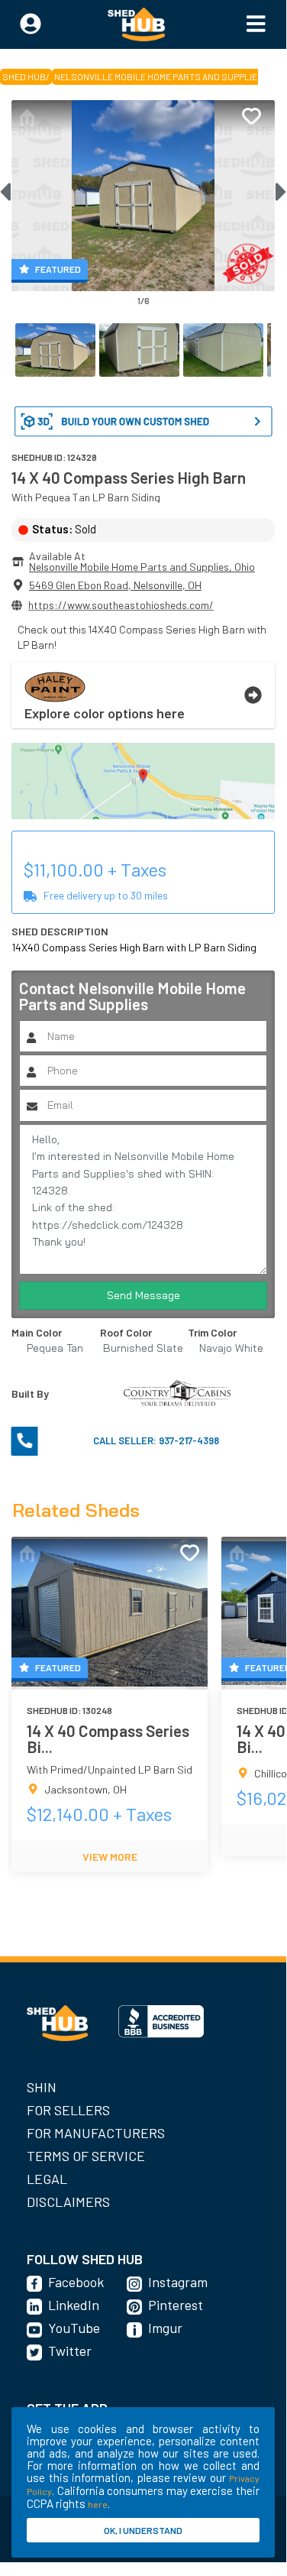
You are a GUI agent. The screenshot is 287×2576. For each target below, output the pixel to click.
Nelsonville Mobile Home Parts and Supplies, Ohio (142, 567)
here (98, 2504)
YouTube (74, 2328)
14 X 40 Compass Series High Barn (129, 477)
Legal (47, 2179)
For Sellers (68, 2110)
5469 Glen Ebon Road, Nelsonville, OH (115, 585)
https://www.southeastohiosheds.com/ (121, 605)
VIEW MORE (110, 1857)
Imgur (165, 2328)
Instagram (178, 2282)
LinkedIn (74, 2305)
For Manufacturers (96, 2133)
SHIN (42, 2087)
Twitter (70, 2351)
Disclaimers (68, 2202)
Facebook (76, 2282)
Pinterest (176, 2305)
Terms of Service (86, 2156)
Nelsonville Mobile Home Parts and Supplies (159, 76)
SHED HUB (24, 76)
